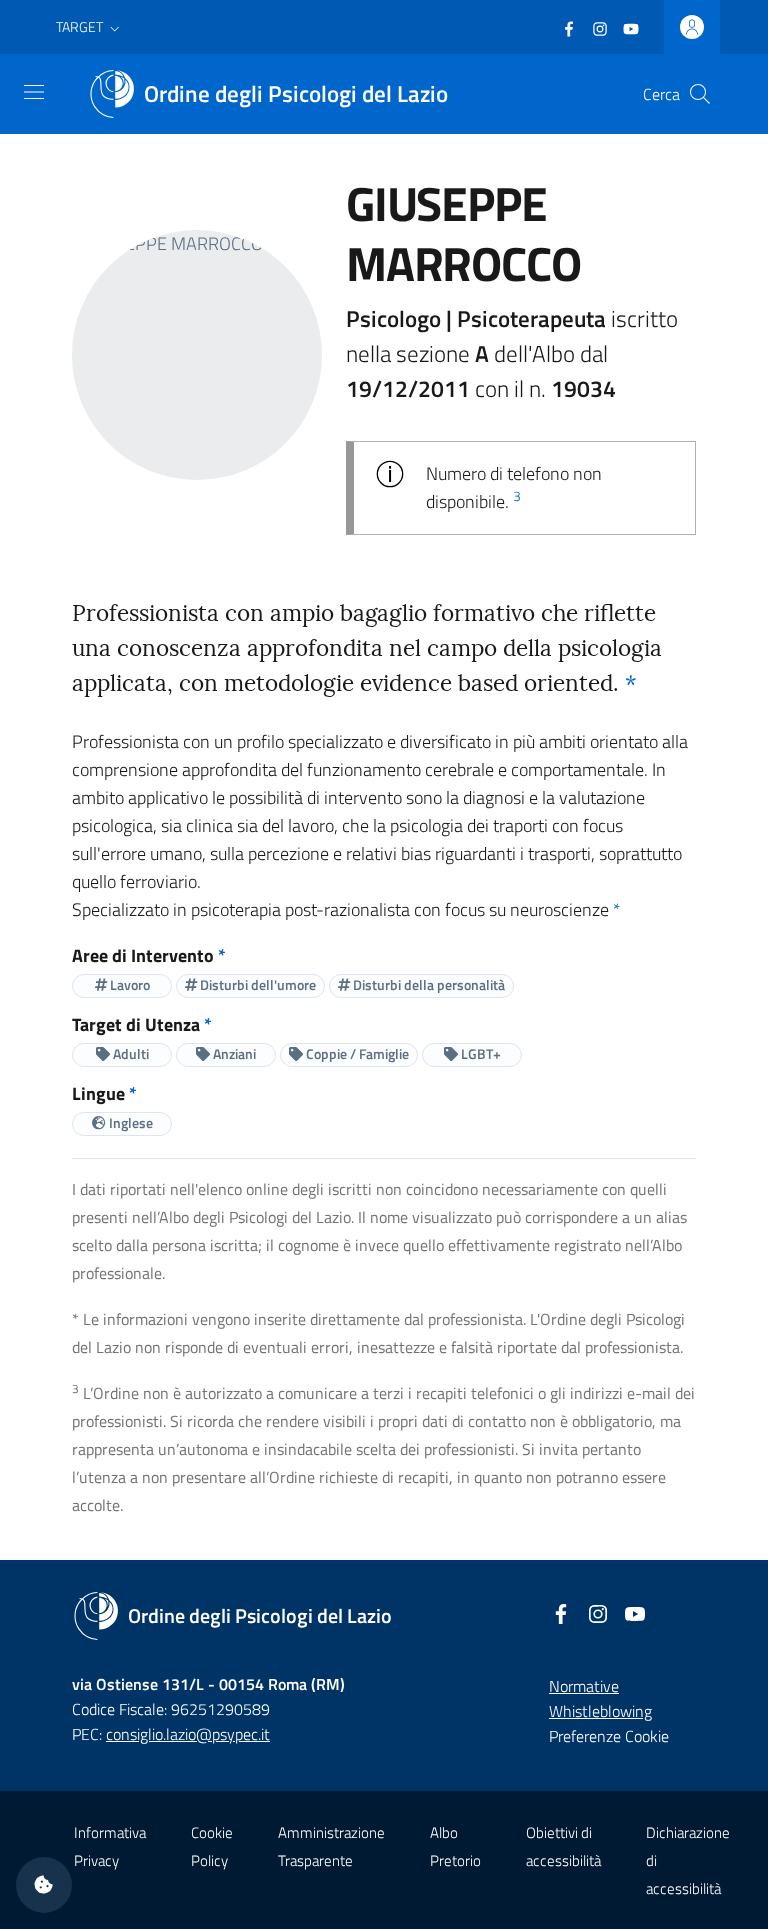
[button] (90, 27)
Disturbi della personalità (427, 984)
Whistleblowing (600, 1711)
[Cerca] (700, 94)
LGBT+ (479, 1053)
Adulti (129, 1053)
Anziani (233, 1053)
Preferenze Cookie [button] (609, 1736)
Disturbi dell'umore (256, 984)
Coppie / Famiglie (356, 1053)
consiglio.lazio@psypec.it (188, 1734)
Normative (584, 1686)
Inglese (129, 1122)
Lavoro (128, 984)
